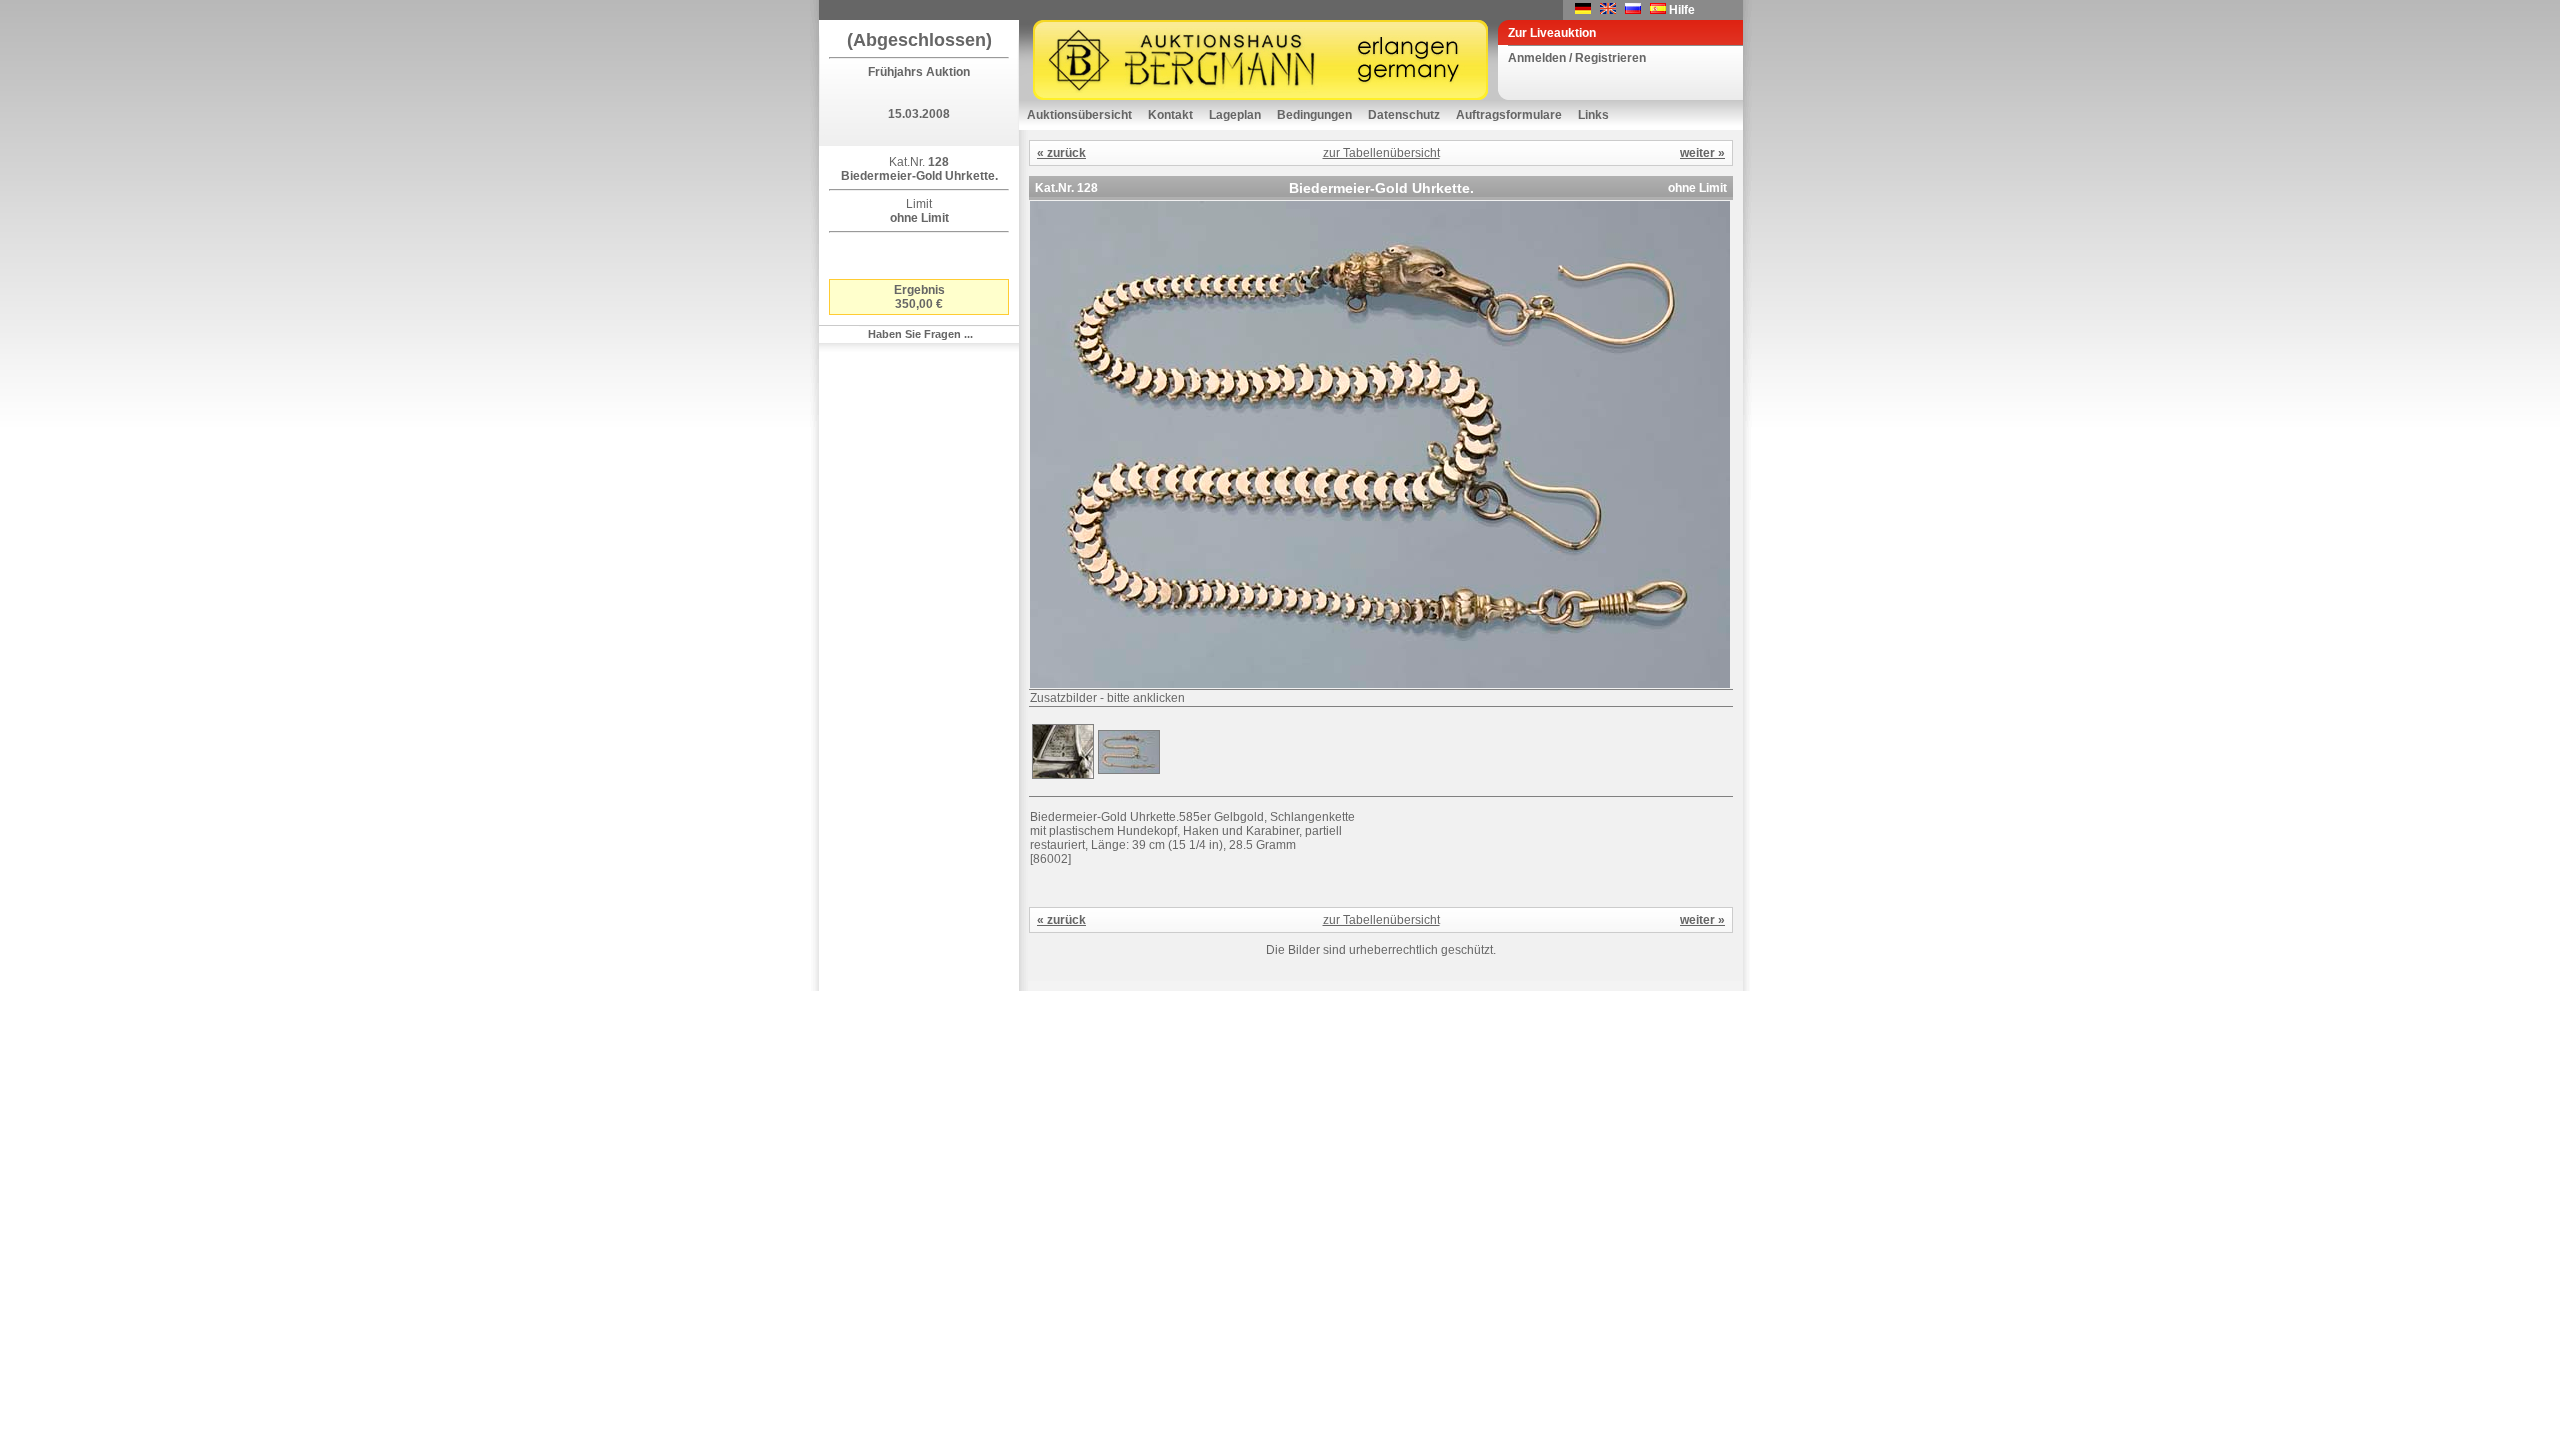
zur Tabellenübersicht (1381, 153)
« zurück (1061, 153)
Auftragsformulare (1509, 115)
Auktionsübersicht (1079, 115)
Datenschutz (1404, 115)
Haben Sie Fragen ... (920, 334)
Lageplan (1235, 115)
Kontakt (1170, 115)
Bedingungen (1314, 115)
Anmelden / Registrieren (1577, 58)
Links (1593, 115)
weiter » (1702, 153)
